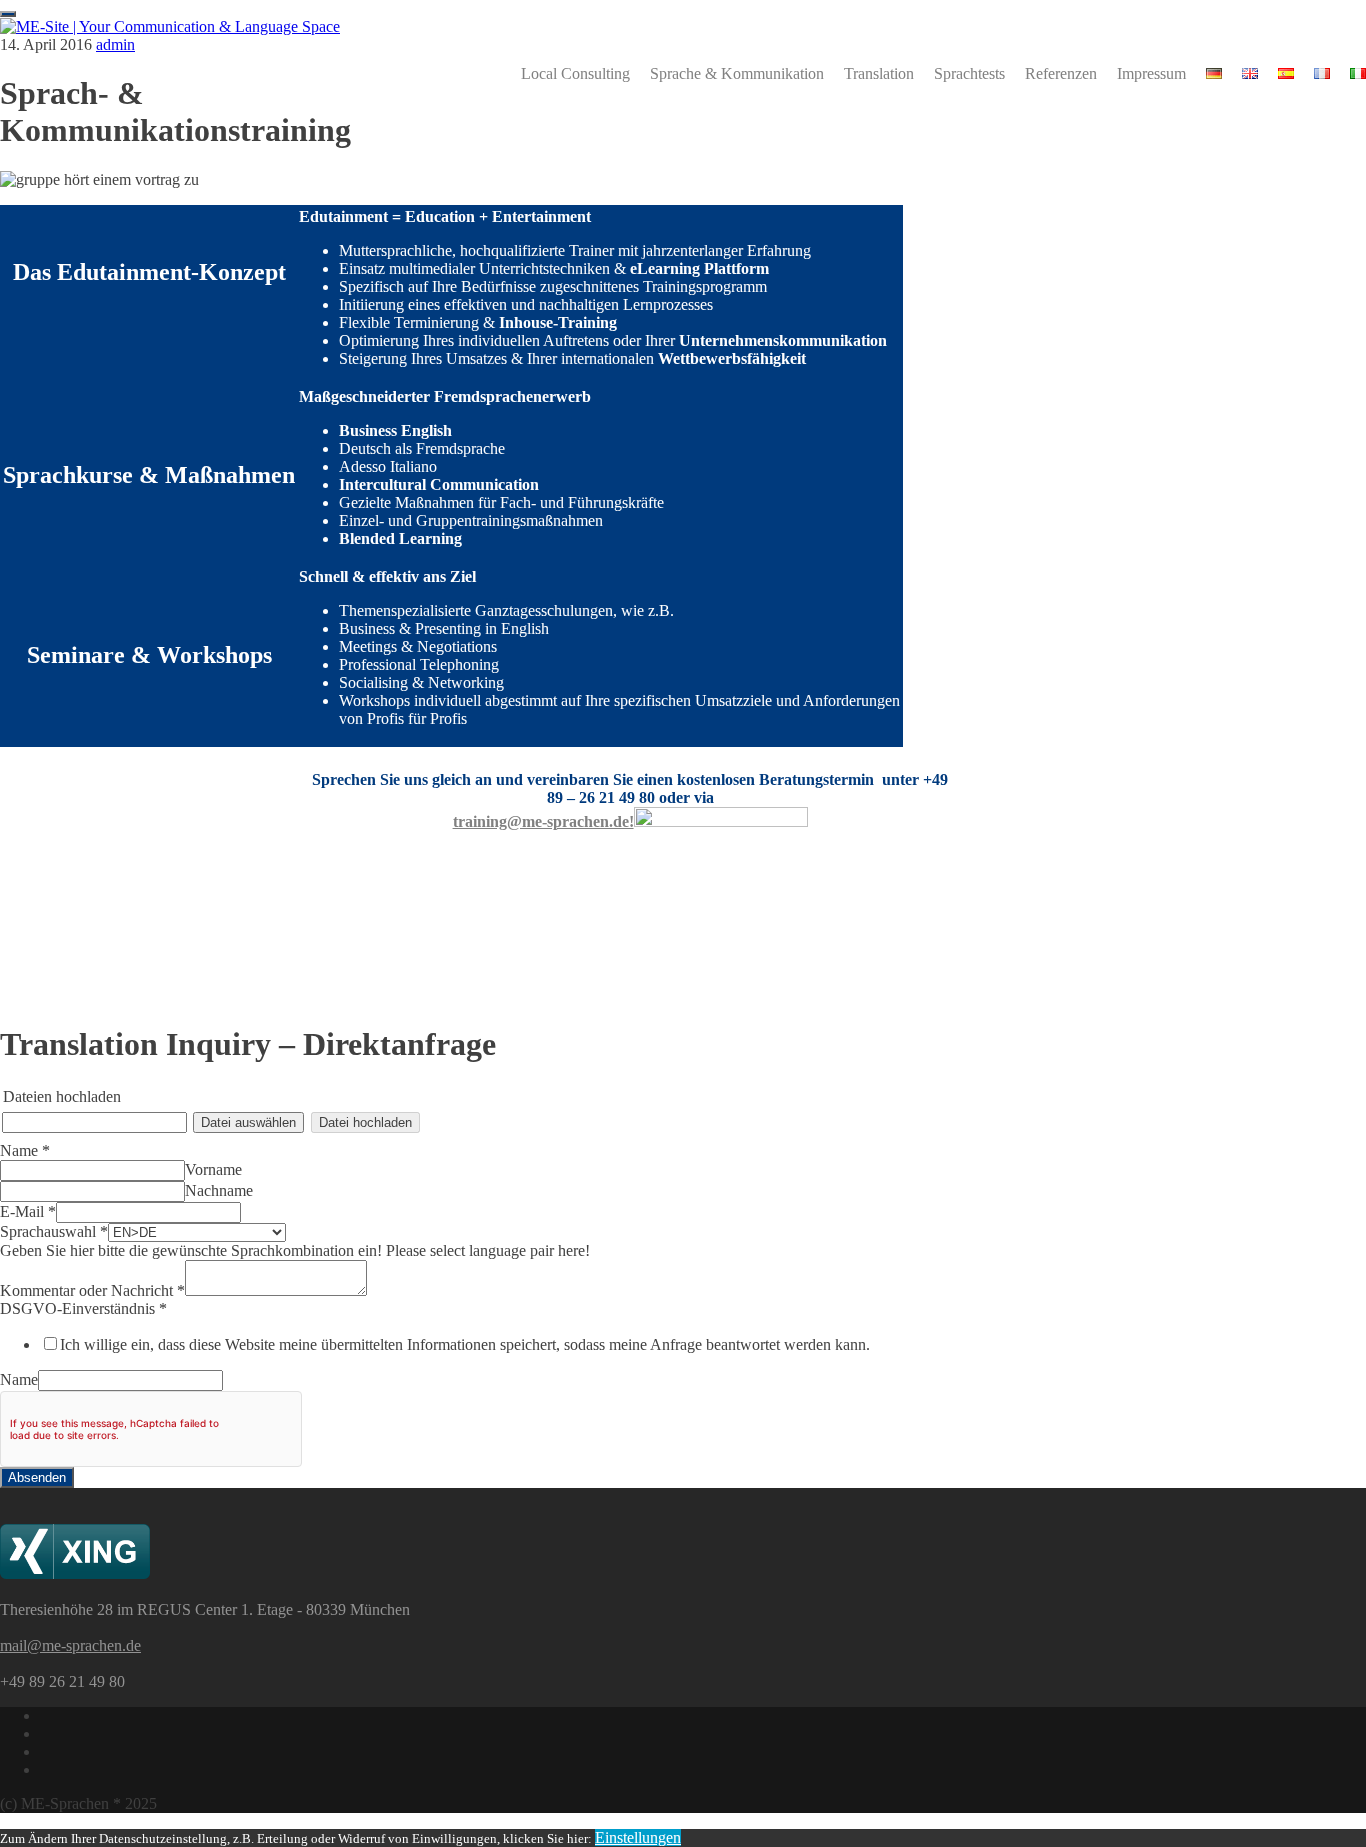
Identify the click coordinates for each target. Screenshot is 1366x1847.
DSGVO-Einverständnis (83, 1308)
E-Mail (28, 1211)
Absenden (37, 1477)
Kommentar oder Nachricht (92, 1290)
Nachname (219, 1190)
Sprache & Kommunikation (737, 73)
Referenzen (1061, 73)
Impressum (1151, 73)
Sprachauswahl (54, 1231)
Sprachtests (969, 73)
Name (25, 1150)
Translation (879, 73)
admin (115, 44)
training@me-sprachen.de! (543, 821)
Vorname (213, 1169)
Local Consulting (575, 73)
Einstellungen (638, 1837)
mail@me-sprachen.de (70, 1645)
